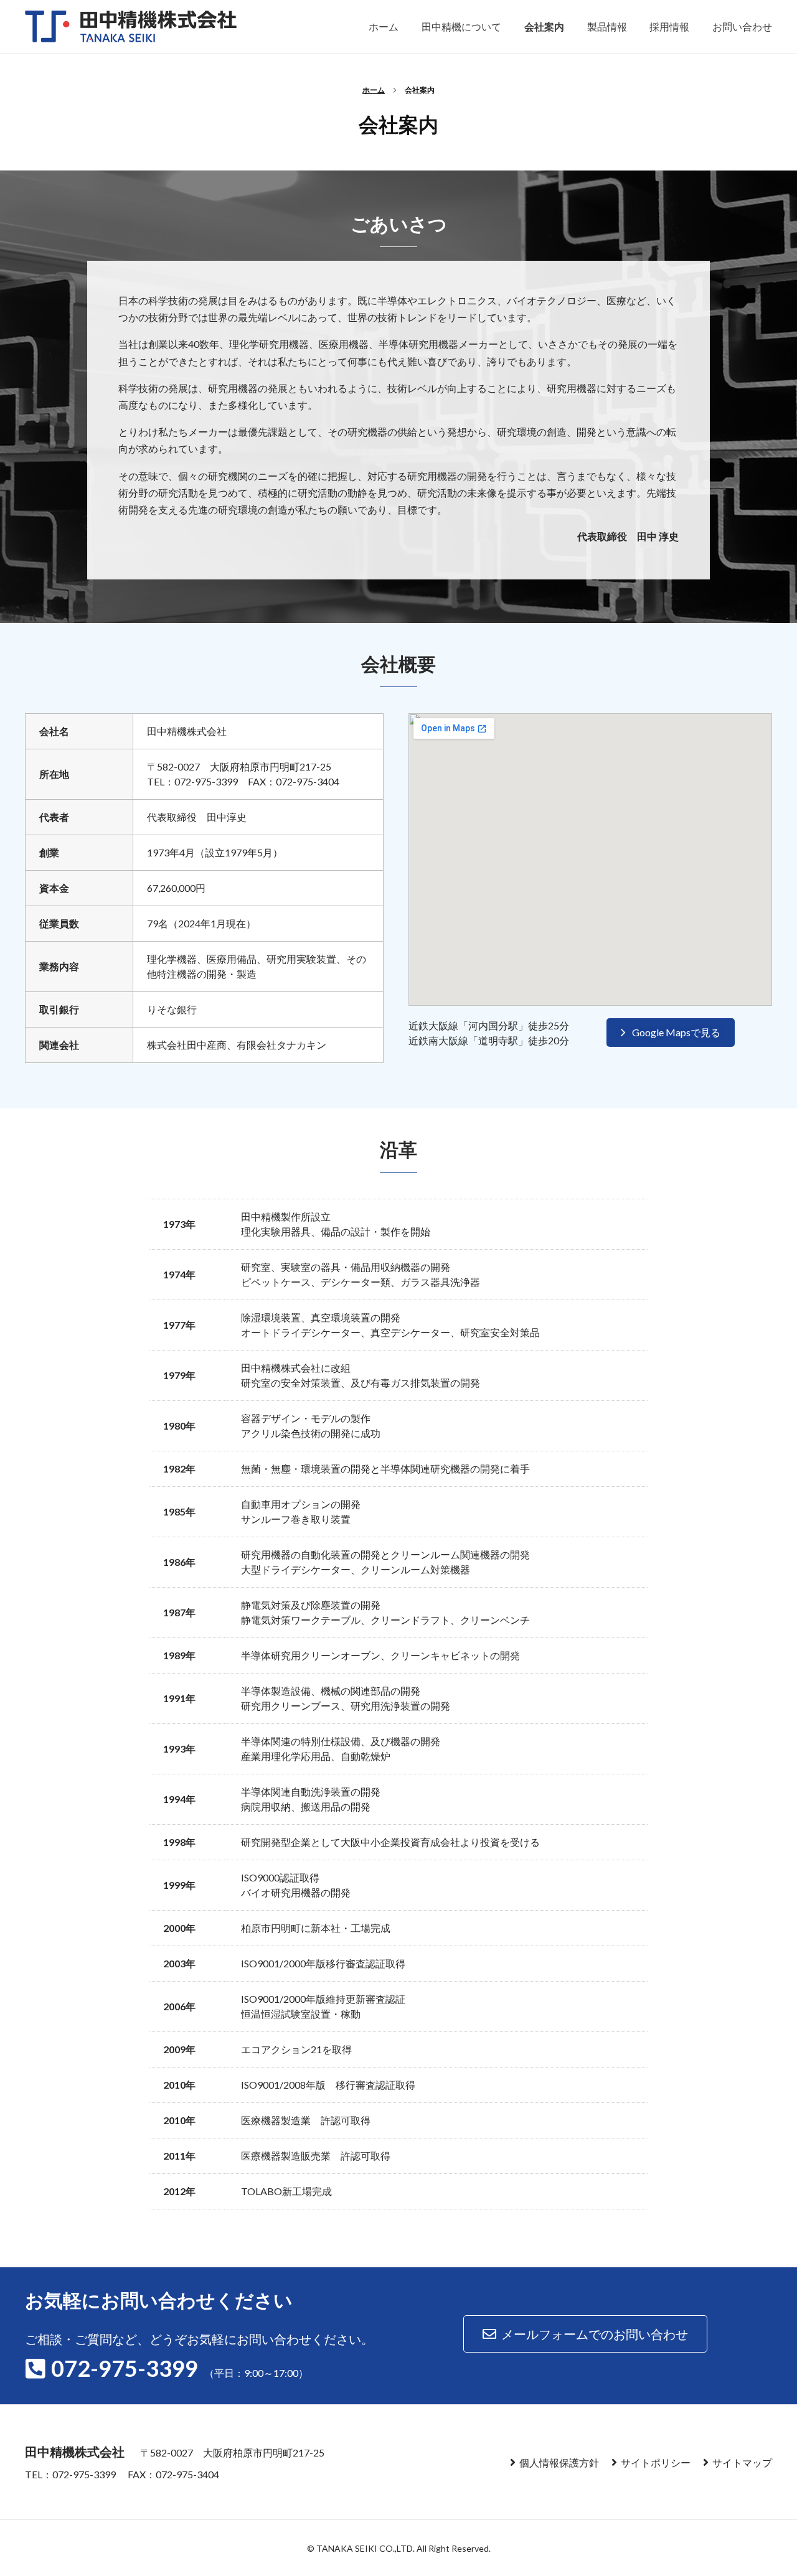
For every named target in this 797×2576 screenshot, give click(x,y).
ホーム (374, 90)
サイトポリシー (656, 2462)
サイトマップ (742, 2462)
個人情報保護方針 (559, 2462)
